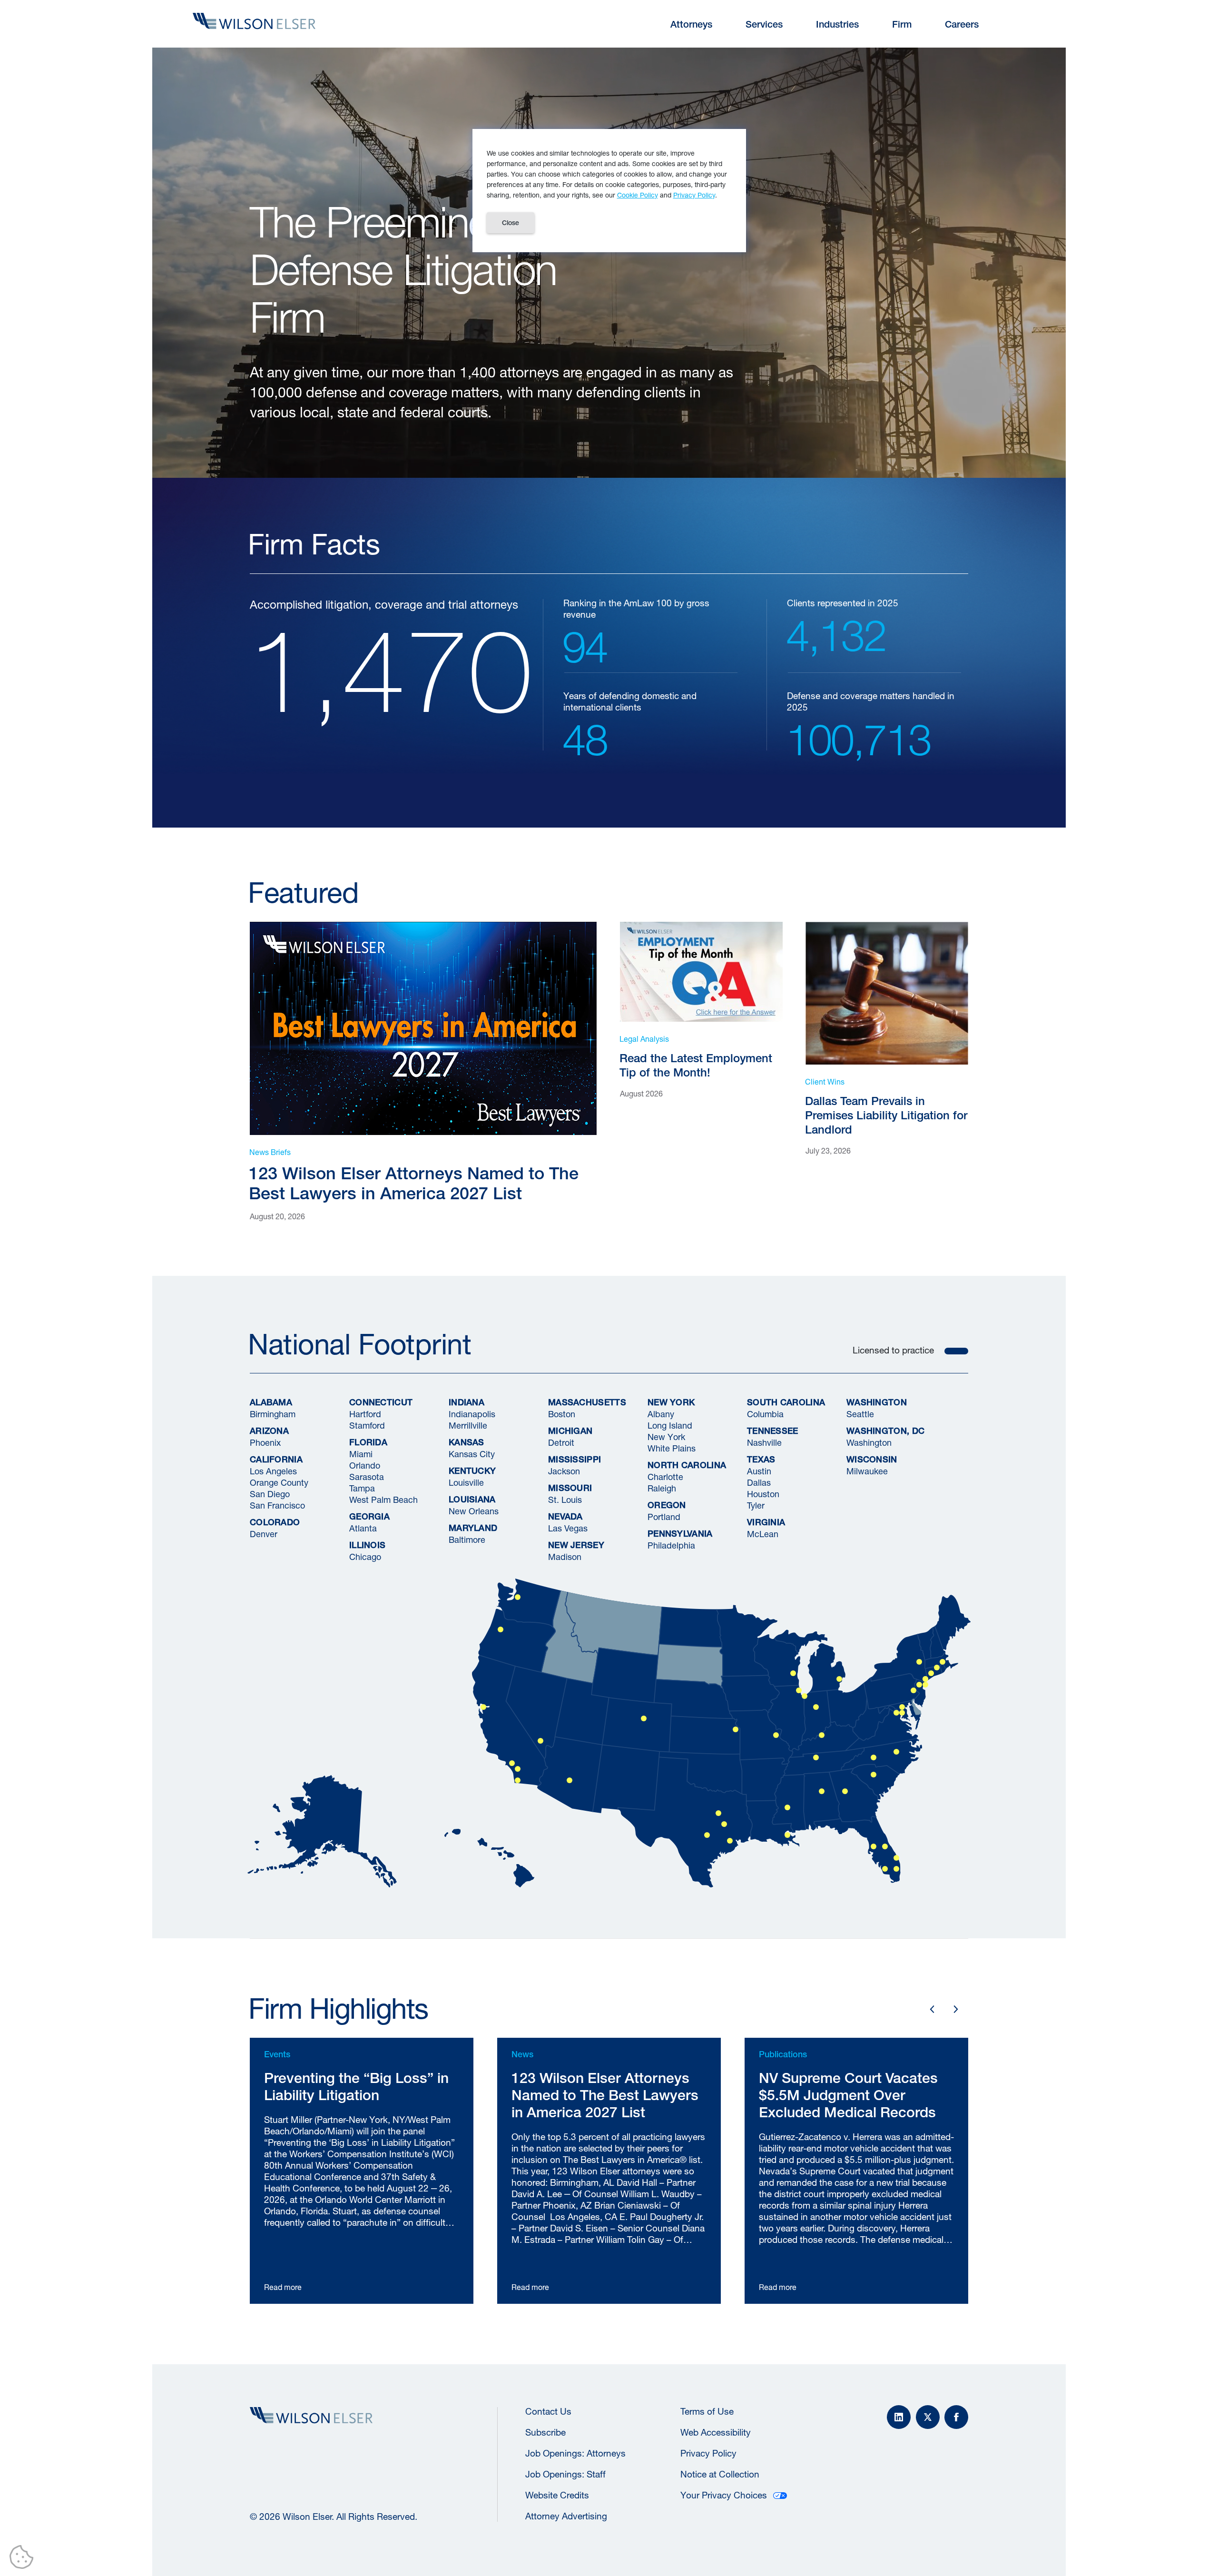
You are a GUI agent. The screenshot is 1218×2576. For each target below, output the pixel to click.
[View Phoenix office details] (570, 1780)
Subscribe (545, 2432)
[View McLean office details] (896, 1713)
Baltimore (467, 1540)
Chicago (365, 1557)
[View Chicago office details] (799, 1690)
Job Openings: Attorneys (575, 2453)
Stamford (367, 1425)
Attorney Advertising (566, 2516)
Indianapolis (472, 1414)
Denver (264, 1534)
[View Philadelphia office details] (913, 1690)
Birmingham (273, 1414)
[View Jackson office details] (787, 1807)
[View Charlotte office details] (874, 1757)
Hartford (365, 1414)
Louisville (466, 1482)
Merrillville (468, 1425)
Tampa (362, 1488)
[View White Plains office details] (925, 1679)
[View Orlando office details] (885, 1846)
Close (511, 223)
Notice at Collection (720, 2474)
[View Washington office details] (902, 1713)
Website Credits (557, 2495)
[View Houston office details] (730, 1841)
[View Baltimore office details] (902, 1707)
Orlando (365, 1465)
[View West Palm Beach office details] (896, 1858)
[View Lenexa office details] (736, 1729)
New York (666, 1437)
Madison (565, 1557)
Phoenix (265, 1442)
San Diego (270, 1494)
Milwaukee (867, 1471)
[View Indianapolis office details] (816, 1707)
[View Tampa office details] (874, 1846)
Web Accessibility (716, 2432)
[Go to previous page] (932, 2009)
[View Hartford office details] (937, 1668)
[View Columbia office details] (874, 1775)
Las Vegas (568, 1528)
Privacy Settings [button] (24, 2559)
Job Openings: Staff (565, 2474)
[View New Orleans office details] (787, 1835)
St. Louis (565, 1500)
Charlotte (665, 1477)
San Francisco (277, 1505)
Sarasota (367, 1477)
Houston (763, 1494)
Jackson (564, 1471)
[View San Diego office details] (518, 1780)
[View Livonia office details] (839, 1679)
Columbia (765, 1414)
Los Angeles (273, 1471)
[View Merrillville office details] (805, 1696)
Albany (661, 1414)
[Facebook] (956, 2417)
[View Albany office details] (919, 1662)
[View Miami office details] (896, 1869)
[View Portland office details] (501, 1629)
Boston (562, 1414)
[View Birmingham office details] (822, 1791)
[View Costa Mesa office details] (518, 1769)
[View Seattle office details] (518, 1597)
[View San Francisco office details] (483, 1707)
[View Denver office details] (644, 1718)
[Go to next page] (956, 2009)
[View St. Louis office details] (776, 1735)
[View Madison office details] (919, 1685)
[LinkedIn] (899, 2417)
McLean (763, 1534)
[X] (928, 2417)
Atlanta (363, 1528)
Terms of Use (707, 2411)
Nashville (764, 1442)
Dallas (759, 1482)
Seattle (860, 1414)
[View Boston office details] (943, 1662)
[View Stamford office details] (931, 1673)
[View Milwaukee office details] (793, 1673)
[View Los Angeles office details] (512, 1763)
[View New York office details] (925, 1685)
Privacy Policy (708, 2453)
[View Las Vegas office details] (540, 1741)
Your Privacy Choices (724, 2495)
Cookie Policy (638, 195)
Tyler (756, 1505)
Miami (361, 1454)
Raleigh (662, 1488)
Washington (869, 1442)
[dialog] (609, 191)
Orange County (279, 1482)
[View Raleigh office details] (896, 1752)
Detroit (561, 1442)
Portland (664, 1517)
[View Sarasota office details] (885, 1869)
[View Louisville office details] (822, 1735)
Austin (759, 1471)
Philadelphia (671, 1545)
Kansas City (472, 1454)
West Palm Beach (383, 1500)
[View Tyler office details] (724, 1824)
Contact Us (548, 2411)
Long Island (670, 1425)
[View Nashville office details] (816, 1757)
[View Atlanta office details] (845, 1791)
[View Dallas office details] (718, 1813)
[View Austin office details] (707, 1835)
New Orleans (474, 1511)
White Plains (672, 1448)
